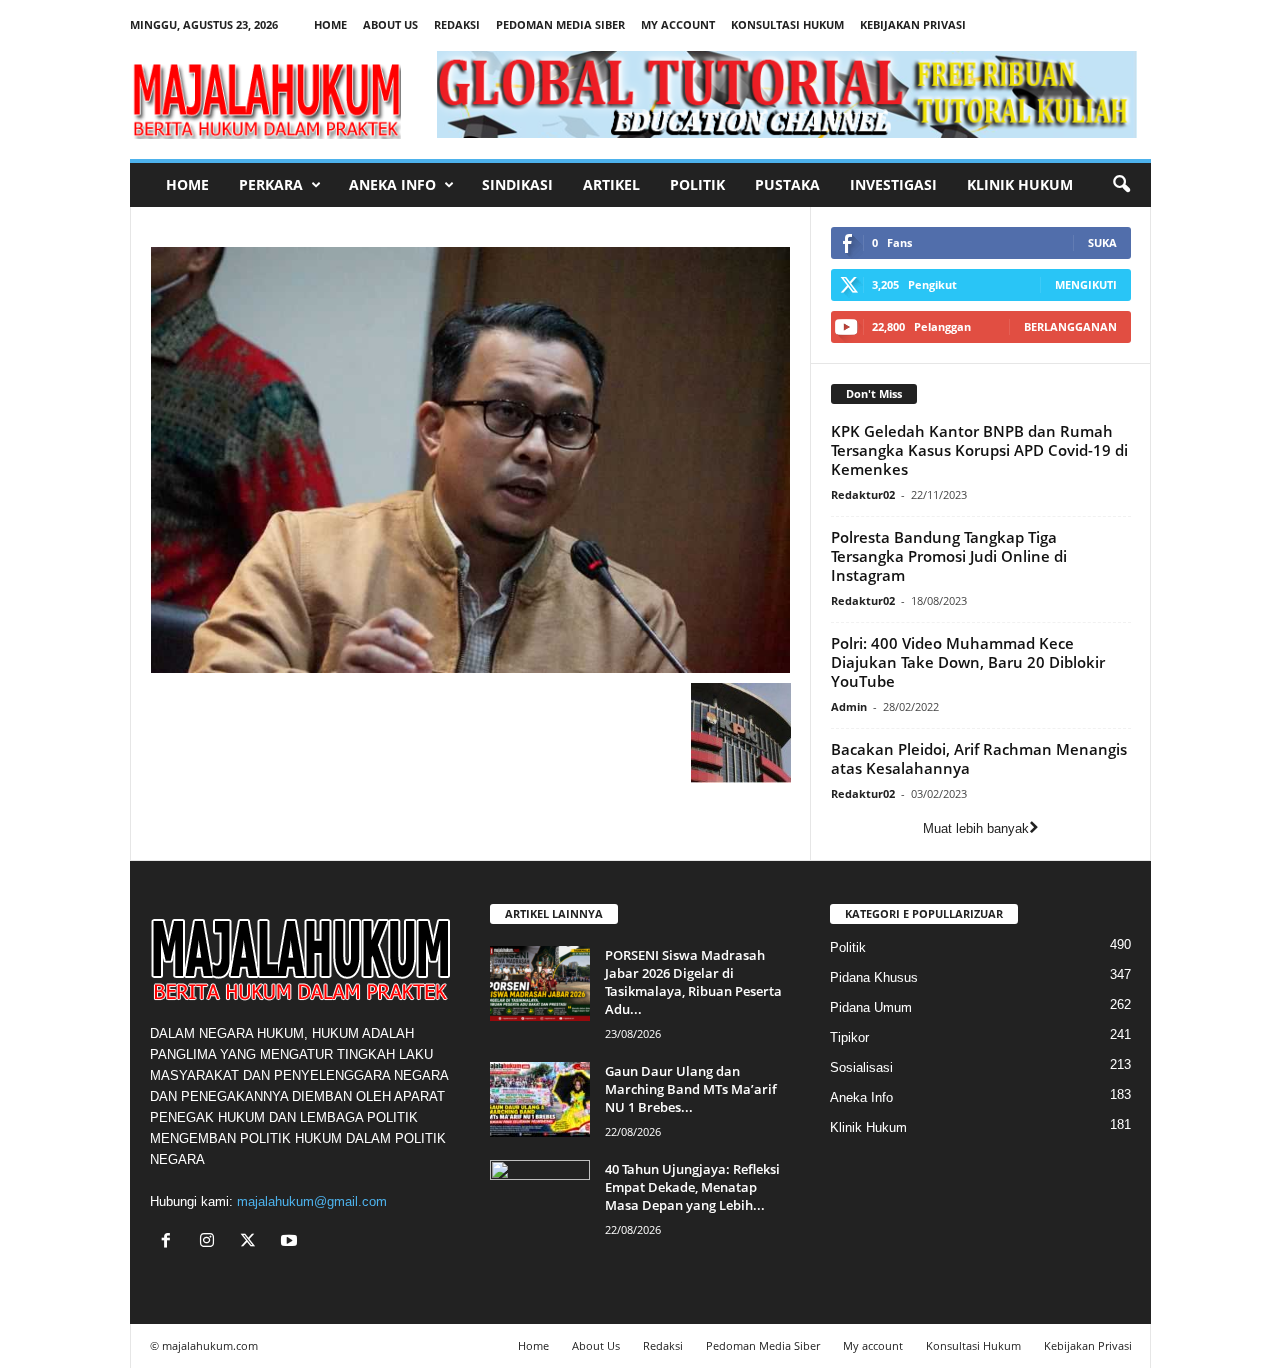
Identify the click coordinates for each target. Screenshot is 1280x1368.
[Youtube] (291, 1242)
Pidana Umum (871, 1007)
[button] (1121, 185)
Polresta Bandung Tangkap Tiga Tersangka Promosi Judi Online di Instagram (949, 556)
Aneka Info (392, 184)
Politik (697, 184)
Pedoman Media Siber (560, 24)
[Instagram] (211, 1242)
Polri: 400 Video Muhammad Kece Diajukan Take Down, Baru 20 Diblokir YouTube (968, 662)
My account (678, 24)
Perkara (271, 184)
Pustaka (787, 184)
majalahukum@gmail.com (312, 1201)
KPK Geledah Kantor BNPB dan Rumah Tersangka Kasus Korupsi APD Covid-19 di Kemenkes (979, 450)
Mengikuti (1086, 284)
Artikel (611, 184)
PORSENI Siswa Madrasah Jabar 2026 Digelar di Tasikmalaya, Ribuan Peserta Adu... (693, 982)
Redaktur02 (863, 494)
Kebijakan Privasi (913, 24)
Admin (849, 706)
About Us (390, 24)
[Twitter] (252, 1242)
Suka (1102, 242)
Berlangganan (1070, 326)
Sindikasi (517, 184)
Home (330, 24)
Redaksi (457, 24)
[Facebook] (170, 1242)
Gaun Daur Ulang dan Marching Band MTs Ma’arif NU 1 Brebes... (691, 1089)
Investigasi (893, 184)
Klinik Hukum (1020, 184)
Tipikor (849, 1037)
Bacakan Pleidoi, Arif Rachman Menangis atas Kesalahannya (979, 758)
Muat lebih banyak (976, 828)
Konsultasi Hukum (787, 24)
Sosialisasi (861, 1067)
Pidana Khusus (874, 977)
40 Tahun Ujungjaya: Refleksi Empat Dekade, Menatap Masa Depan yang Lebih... (692, 1187)
